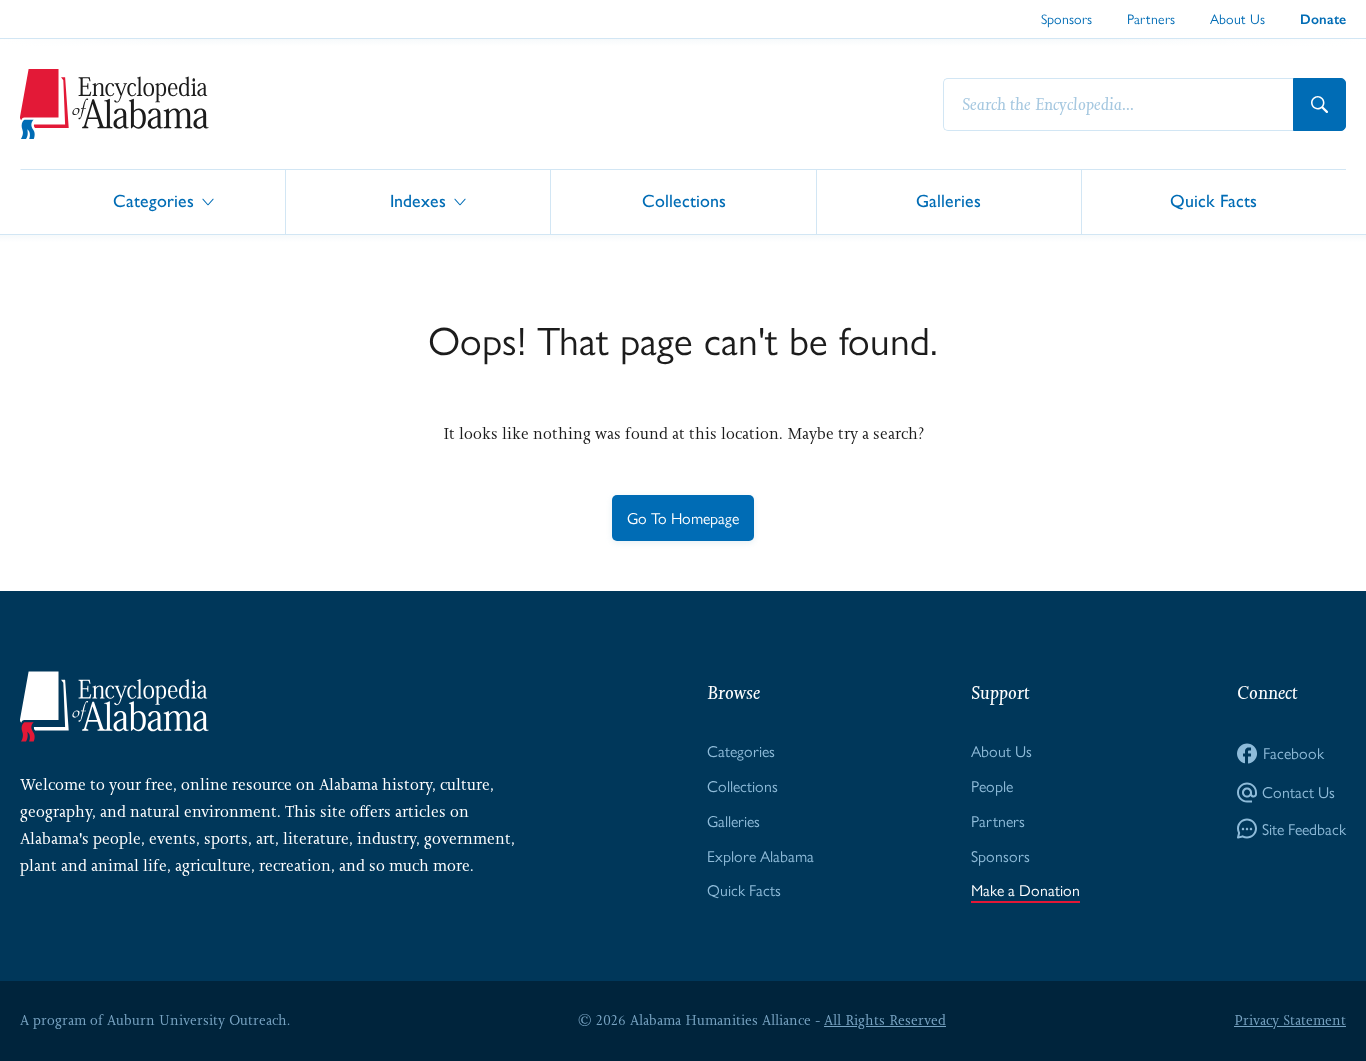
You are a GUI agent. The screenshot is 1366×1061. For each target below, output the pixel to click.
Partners (1151, 18)
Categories (153, 200)
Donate (1323, 19)
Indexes (418, 200)
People (992, 785)
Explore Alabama (760, 855)
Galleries (948, 200)
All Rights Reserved (885, 1020)
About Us (1237, 18)
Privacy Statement (1290, 1020)
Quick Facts (1213, 200)
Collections (684, 200)
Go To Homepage (683, 517)
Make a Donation (1025, 889)
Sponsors (1066, 18)
